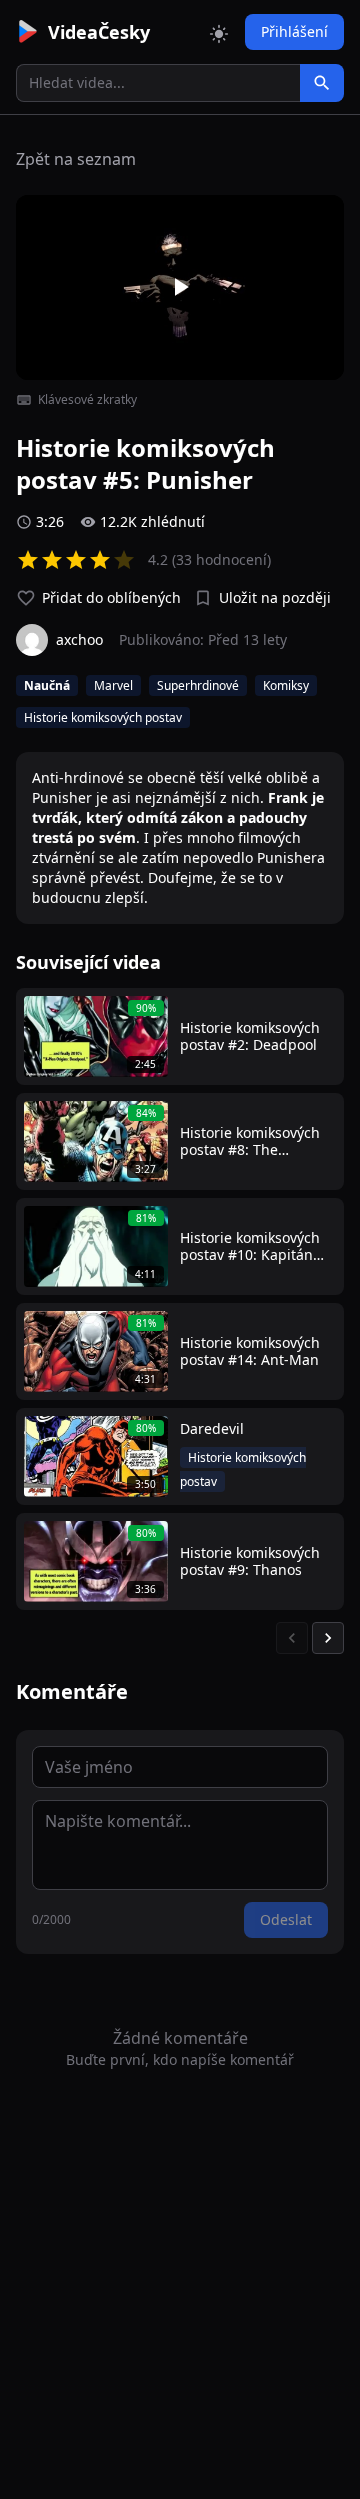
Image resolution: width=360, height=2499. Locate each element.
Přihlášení (294, 31)
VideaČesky (99, 32)
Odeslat (286, 1919)
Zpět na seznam (76, 159)
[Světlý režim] (219, 32)
